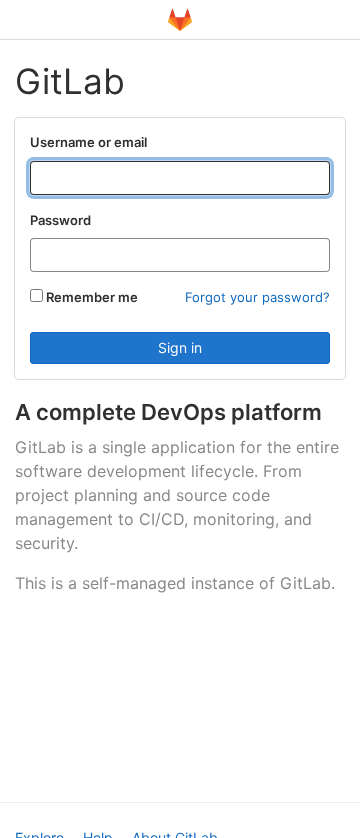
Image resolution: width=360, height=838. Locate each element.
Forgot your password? (257, 297)
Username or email (88, 142)
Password (60, 220)
